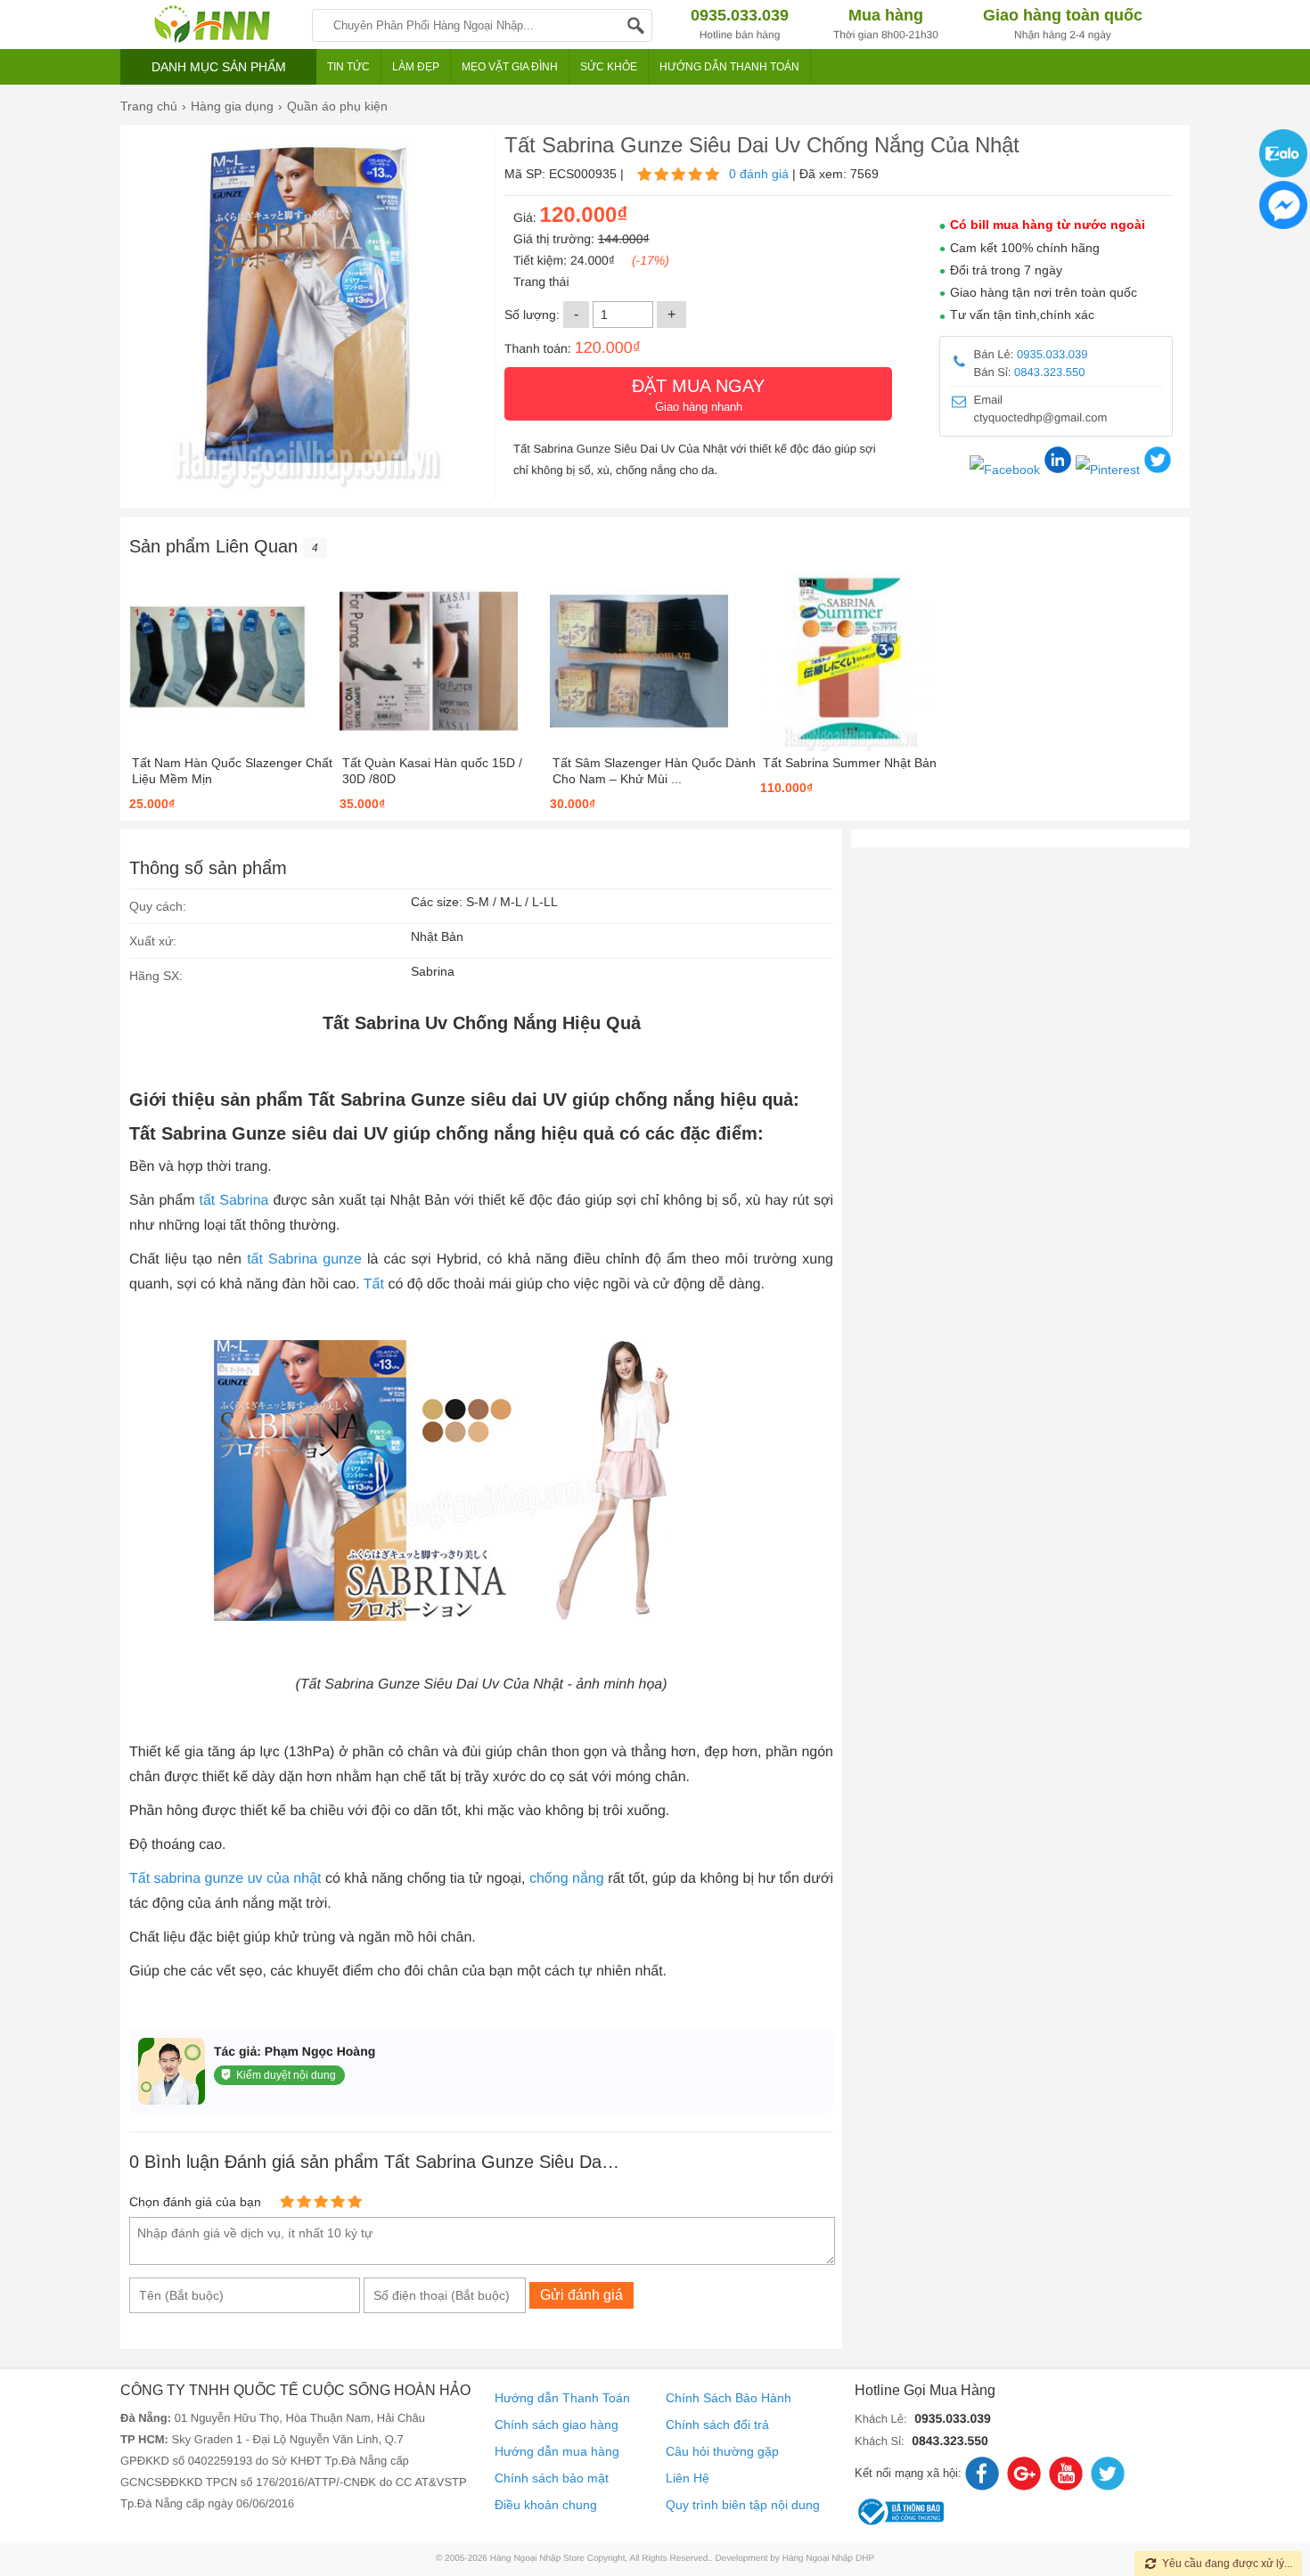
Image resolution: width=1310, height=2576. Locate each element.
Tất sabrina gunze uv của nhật (225, 1879)
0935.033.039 (1052, 354)
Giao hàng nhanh (698, 395)
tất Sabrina (234, 1201)
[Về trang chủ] (212, 25)
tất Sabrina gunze (304, 1259)
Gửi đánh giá (581, 2295)
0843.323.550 (1050, 372)
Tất (374, 1284)
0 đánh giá (759, 174)
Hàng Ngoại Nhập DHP (828, 2559)
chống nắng (567, 1879)
